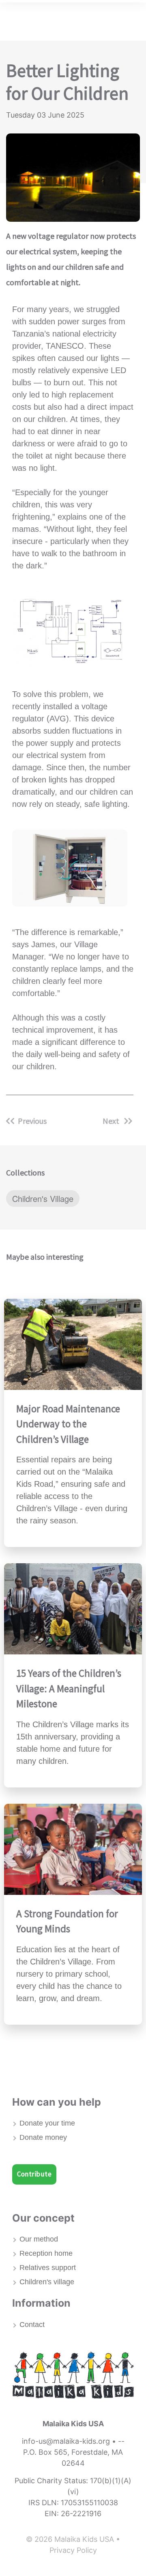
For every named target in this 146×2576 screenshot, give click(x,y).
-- (121, 2441)
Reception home (46, 2253)
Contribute (34, 2174)
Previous (32, 1121)
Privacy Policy (73, 2550)
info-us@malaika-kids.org (66, 2441)
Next (112, 1121)
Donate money (43, 2137)
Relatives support (48, 2268)
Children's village (47, 2282)
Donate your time (47, 2123)
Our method (39, 2239)
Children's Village (43, 1198)
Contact (32, 2325)
